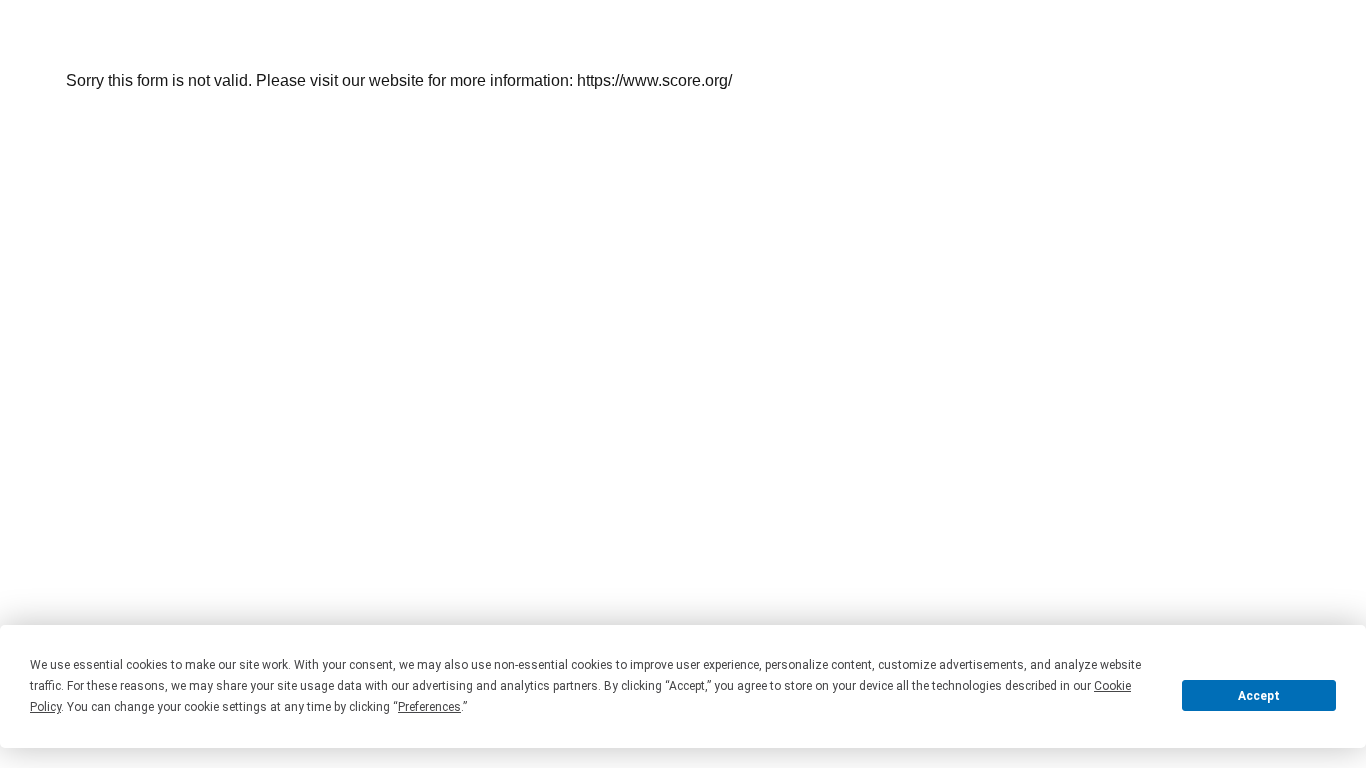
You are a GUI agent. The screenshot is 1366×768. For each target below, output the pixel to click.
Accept (1259, 696)
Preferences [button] (429, 707)
